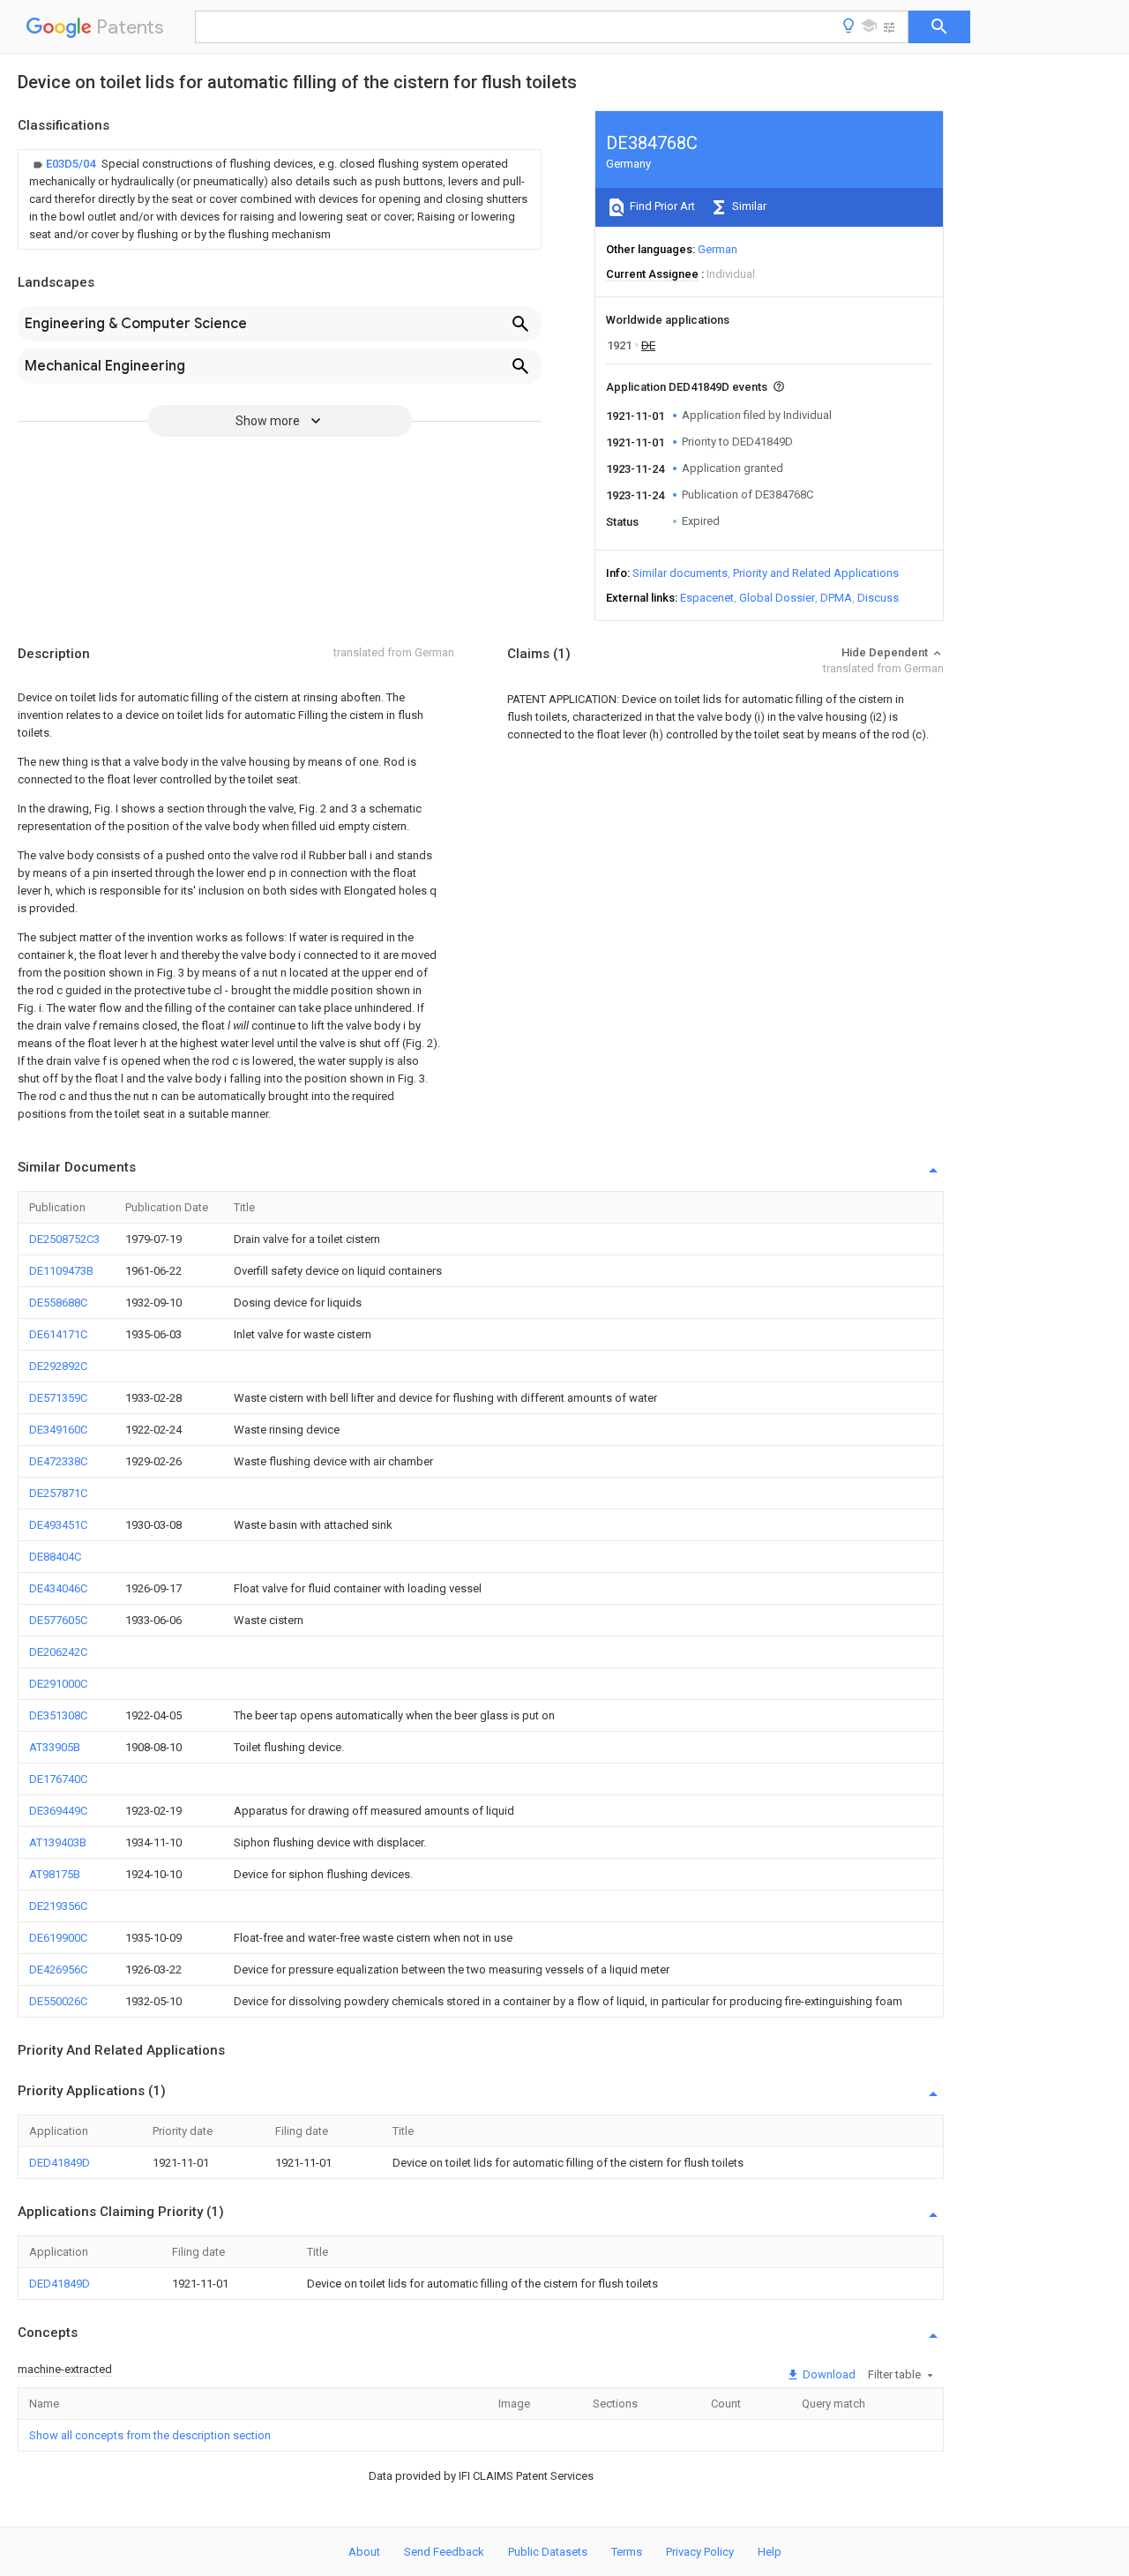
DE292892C (58, 1366)
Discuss (878, 598)
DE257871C (58, 1493)
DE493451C (58, 1525)
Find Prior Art (661, 206)
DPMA (836, 598)
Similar (748, 206)
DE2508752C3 (64, 1239)
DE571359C (58, 1398)
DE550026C (58, 2001)
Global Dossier (777, 598)
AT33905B (55, 1747)
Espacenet (707, 598)
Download (828, 2374)
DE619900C (58, 1938)
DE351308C (58, 1715)
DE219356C (58, 1906)
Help (770, 2552)
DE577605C (58, 1620)
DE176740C (58, 1779)
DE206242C (58, 1652)
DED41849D (60, 2163)
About (364, 2552)
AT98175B (55, 1874)
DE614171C (58, 1334)
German (718, 249)
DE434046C (58, 1588)
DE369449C (58, 1811)
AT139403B (58, 1842)
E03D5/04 (72, 164)
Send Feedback (444, 2552)
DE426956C (58, 1969)
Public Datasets (548, 2552)
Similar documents (680, 573)
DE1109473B (61, 1271)
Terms (627, 2552)
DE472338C (58, 1461)
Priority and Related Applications (816, 573)
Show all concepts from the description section (150, 2435)
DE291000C (58, 1684)
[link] (280, 199)
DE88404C (55, 1557)
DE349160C (58, 1430)
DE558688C (58, 1303)
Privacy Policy (700, 2552)
